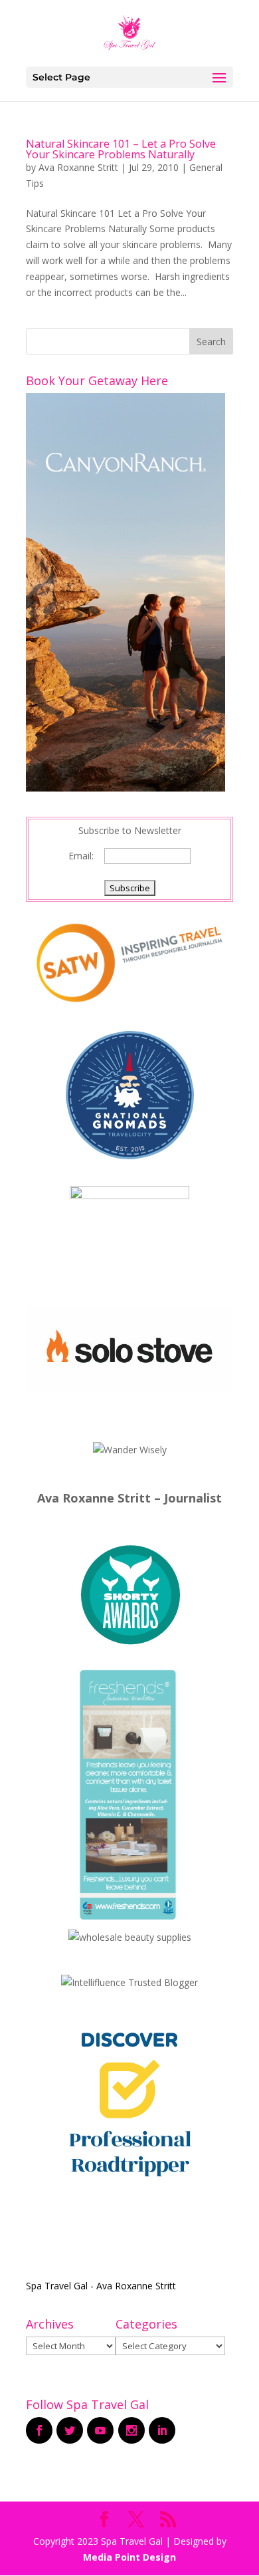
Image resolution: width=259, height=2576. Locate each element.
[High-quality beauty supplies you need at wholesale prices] (130, 1937)
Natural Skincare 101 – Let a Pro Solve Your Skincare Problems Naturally (121, 149)
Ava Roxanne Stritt (78, 167)
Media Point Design (129, 2557)
